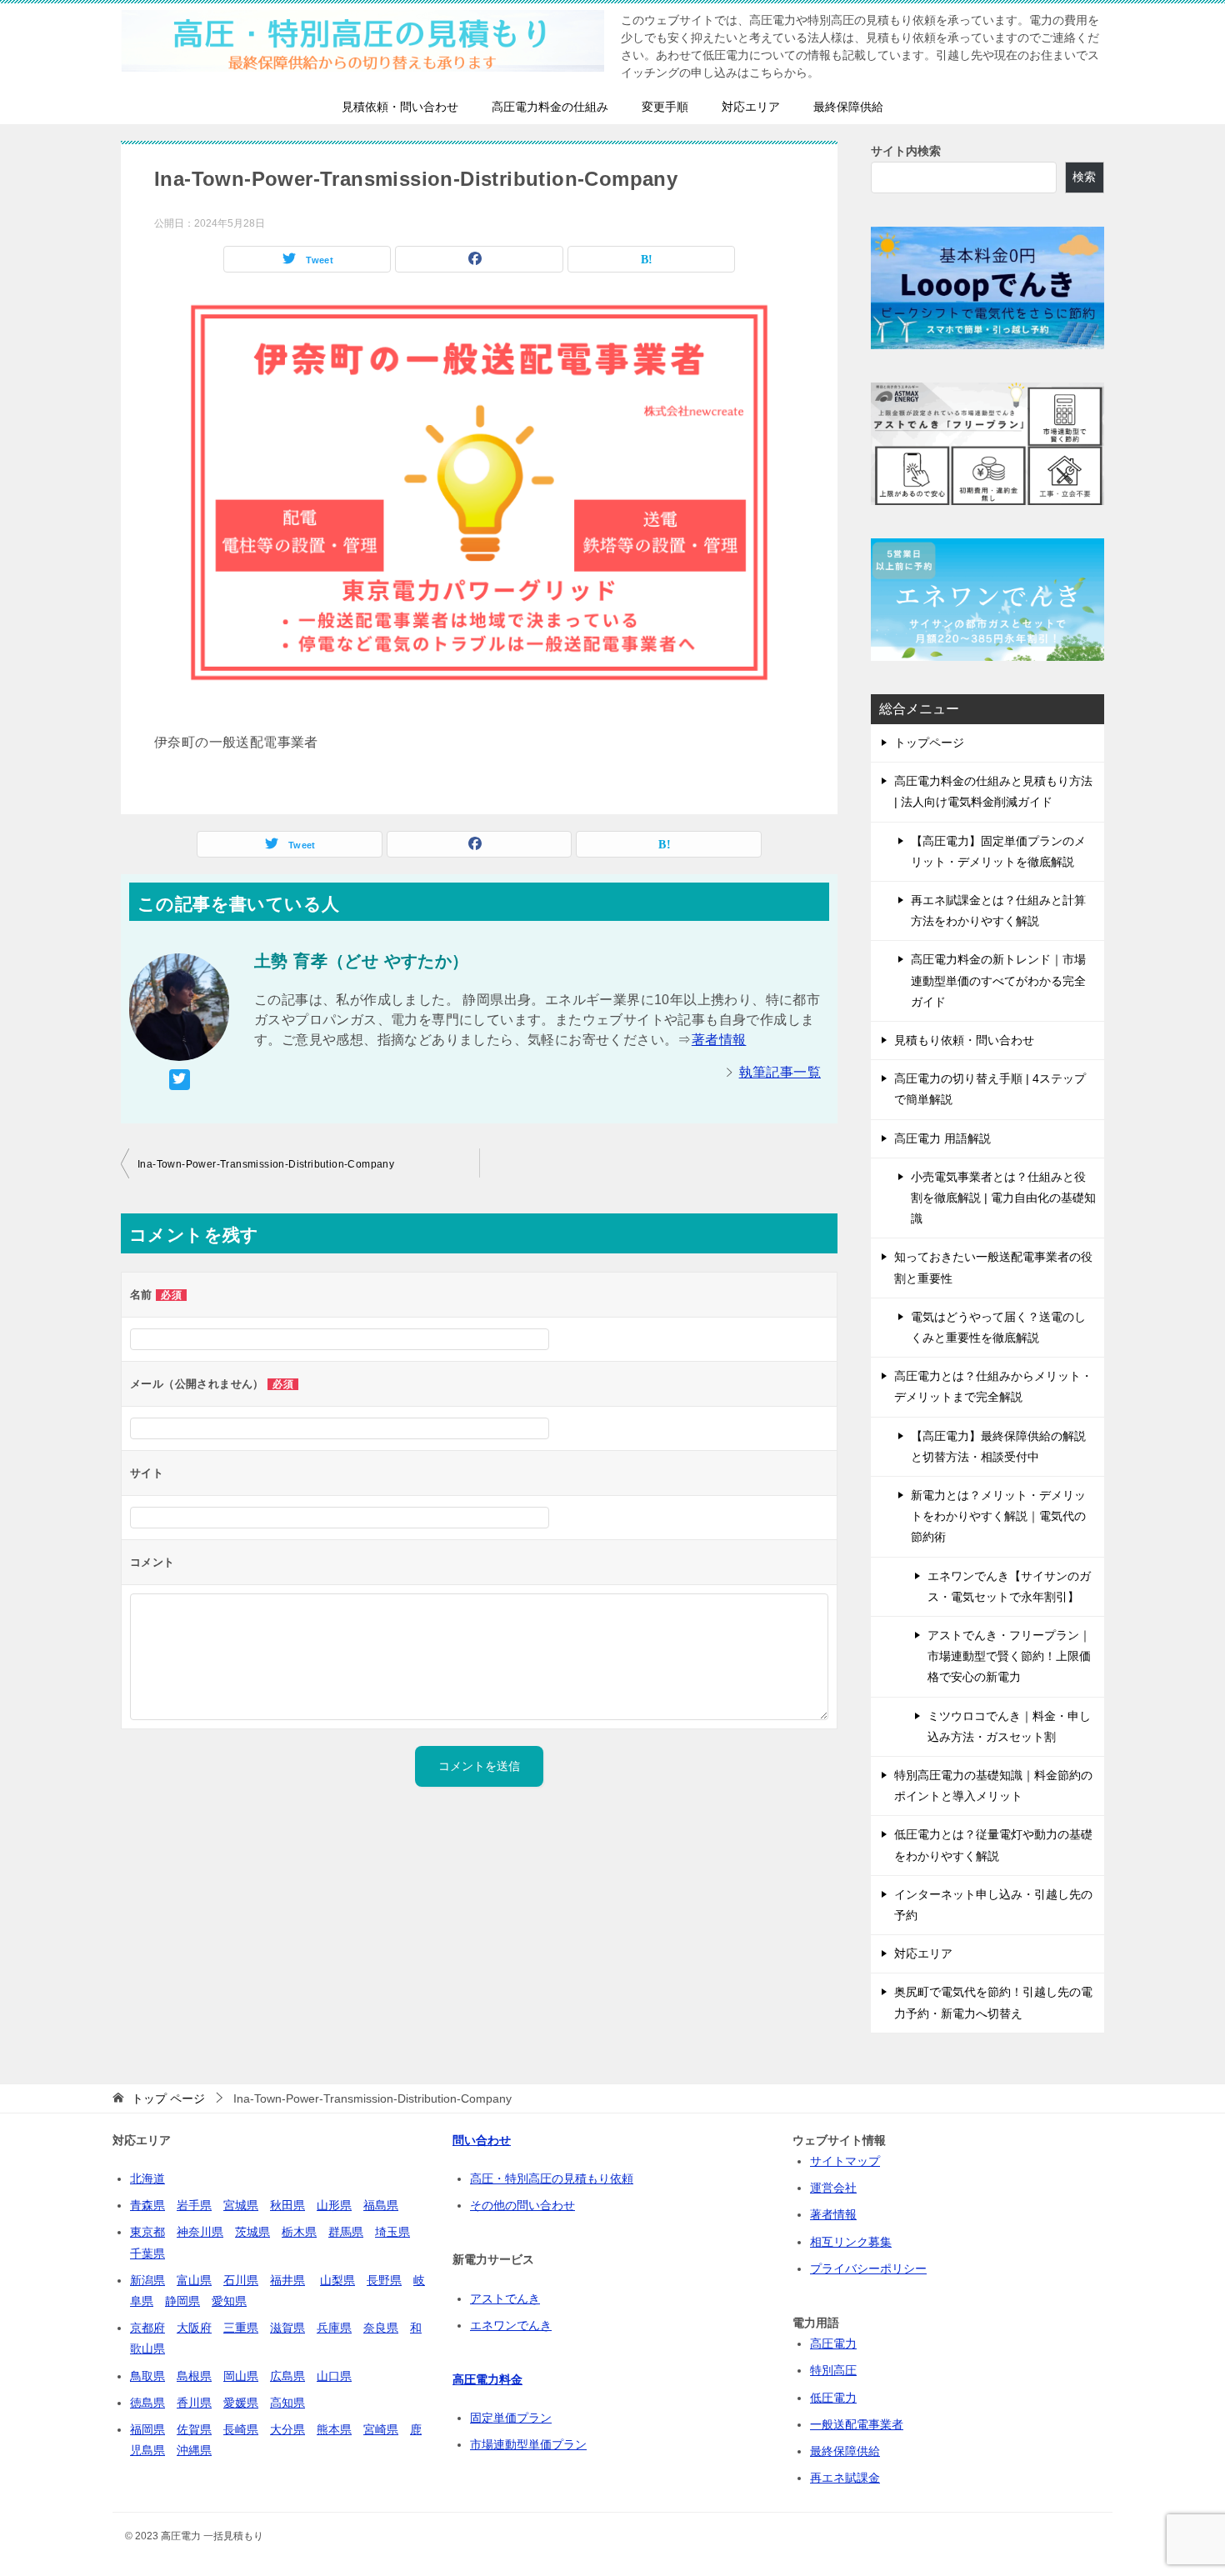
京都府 (147, 2328)
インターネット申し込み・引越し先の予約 (993, 1905)
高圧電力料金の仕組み (550, 107)
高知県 (287, 2403)
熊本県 (334, 2429)
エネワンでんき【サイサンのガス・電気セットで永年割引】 (1009, 1586)
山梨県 (337, 2280)
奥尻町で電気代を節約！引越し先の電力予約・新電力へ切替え (993, 2002)
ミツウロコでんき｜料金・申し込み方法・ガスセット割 (1009, 1726)
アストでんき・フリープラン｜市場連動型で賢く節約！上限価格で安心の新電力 (1009, 1656)
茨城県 (252, 2232)
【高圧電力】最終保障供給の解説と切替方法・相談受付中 (998, 1446)
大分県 (287, 2429)
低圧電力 (833, 2398)
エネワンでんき (511, 2325)
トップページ (929, 743)
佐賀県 (194, 2429)
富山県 (194, 2280)
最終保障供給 (848, 107)
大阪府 (194, 2328)
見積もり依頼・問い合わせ (964, 1040)
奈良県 (381, 2328)
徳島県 (147, 2403)
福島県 (381, 2205)
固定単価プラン (511, 2418)
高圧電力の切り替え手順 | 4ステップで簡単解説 (990, 1089)
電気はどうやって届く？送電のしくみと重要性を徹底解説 (998, 1327)
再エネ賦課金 (845, 2478)
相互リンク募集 (851, 2242)
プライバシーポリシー (868, 2268)
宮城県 (241, 2205)
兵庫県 (334, 2328)
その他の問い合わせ (522, 2205)
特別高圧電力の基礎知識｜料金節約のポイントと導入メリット (993, 1786)
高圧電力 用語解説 (942, 1138)
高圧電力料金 (487, 2379)
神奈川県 (200, 2232)
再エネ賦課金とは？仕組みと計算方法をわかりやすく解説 (998, 910)
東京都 (147, 2232)
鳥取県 (147, 2376)
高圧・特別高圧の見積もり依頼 (552, 2178)
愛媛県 (241, 2403)
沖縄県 (194, 2450)
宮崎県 (381, 2429)
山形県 (334, 2205)
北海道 (147, 2178)
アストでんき (505, 2298)
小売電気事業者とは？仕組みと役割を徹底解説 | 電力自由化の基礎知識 (1003, 1198)
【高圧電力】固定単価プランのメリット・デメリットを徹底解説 (998, 851)
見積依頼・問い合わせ (400, 107)
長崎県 (241, 2429)
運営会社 (833, 2188)
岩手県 (194, 2205)
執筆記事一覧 (780, 1072)
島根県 (194, 2376)
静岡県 (182, 2301)
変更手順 (665, 107)
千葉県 (147, 2253)
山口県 (334, 2376)
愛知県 (229, 2301)
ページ (168, 2098)
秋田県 (287, 2205)
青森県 (147, 2205)
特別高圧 (833, 2370)
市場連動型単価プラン (528, 2444)
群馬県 (346, 2232)
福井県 (287, 2280)
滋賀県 (287, 2328)
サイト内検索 (906, 151)
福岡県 (147, 2429)
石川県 (241, 2280)
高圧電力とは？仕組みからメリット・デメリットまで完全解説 (993, 1386)
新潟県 (147, 2280)
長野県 (384, 2280)
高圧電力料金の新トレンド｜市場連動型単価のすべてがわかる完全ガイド (998, 980)
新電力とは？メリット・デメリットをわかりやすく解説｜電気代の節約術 (998, 1516)
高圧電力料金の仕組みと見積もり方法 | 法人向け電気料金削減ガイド (993, 791)
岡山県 (241, 2376)
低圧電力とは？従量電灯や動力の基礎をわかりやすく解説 (993, 1845)
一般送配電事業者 (857, 2424)
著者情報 (719, 1040)
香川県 (194, 2403)
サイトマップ (845, 2161)
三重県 (241, 2328)
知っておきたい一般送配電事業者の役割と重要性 (993, 1267)
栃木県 (299, 2232)
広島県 (287, 2376)
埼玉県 (392, 2232)
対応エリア (751, 107)
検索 (1084, 177)
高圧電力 (833, 2343)
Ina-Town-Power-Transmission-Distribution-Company (266, 1164)
